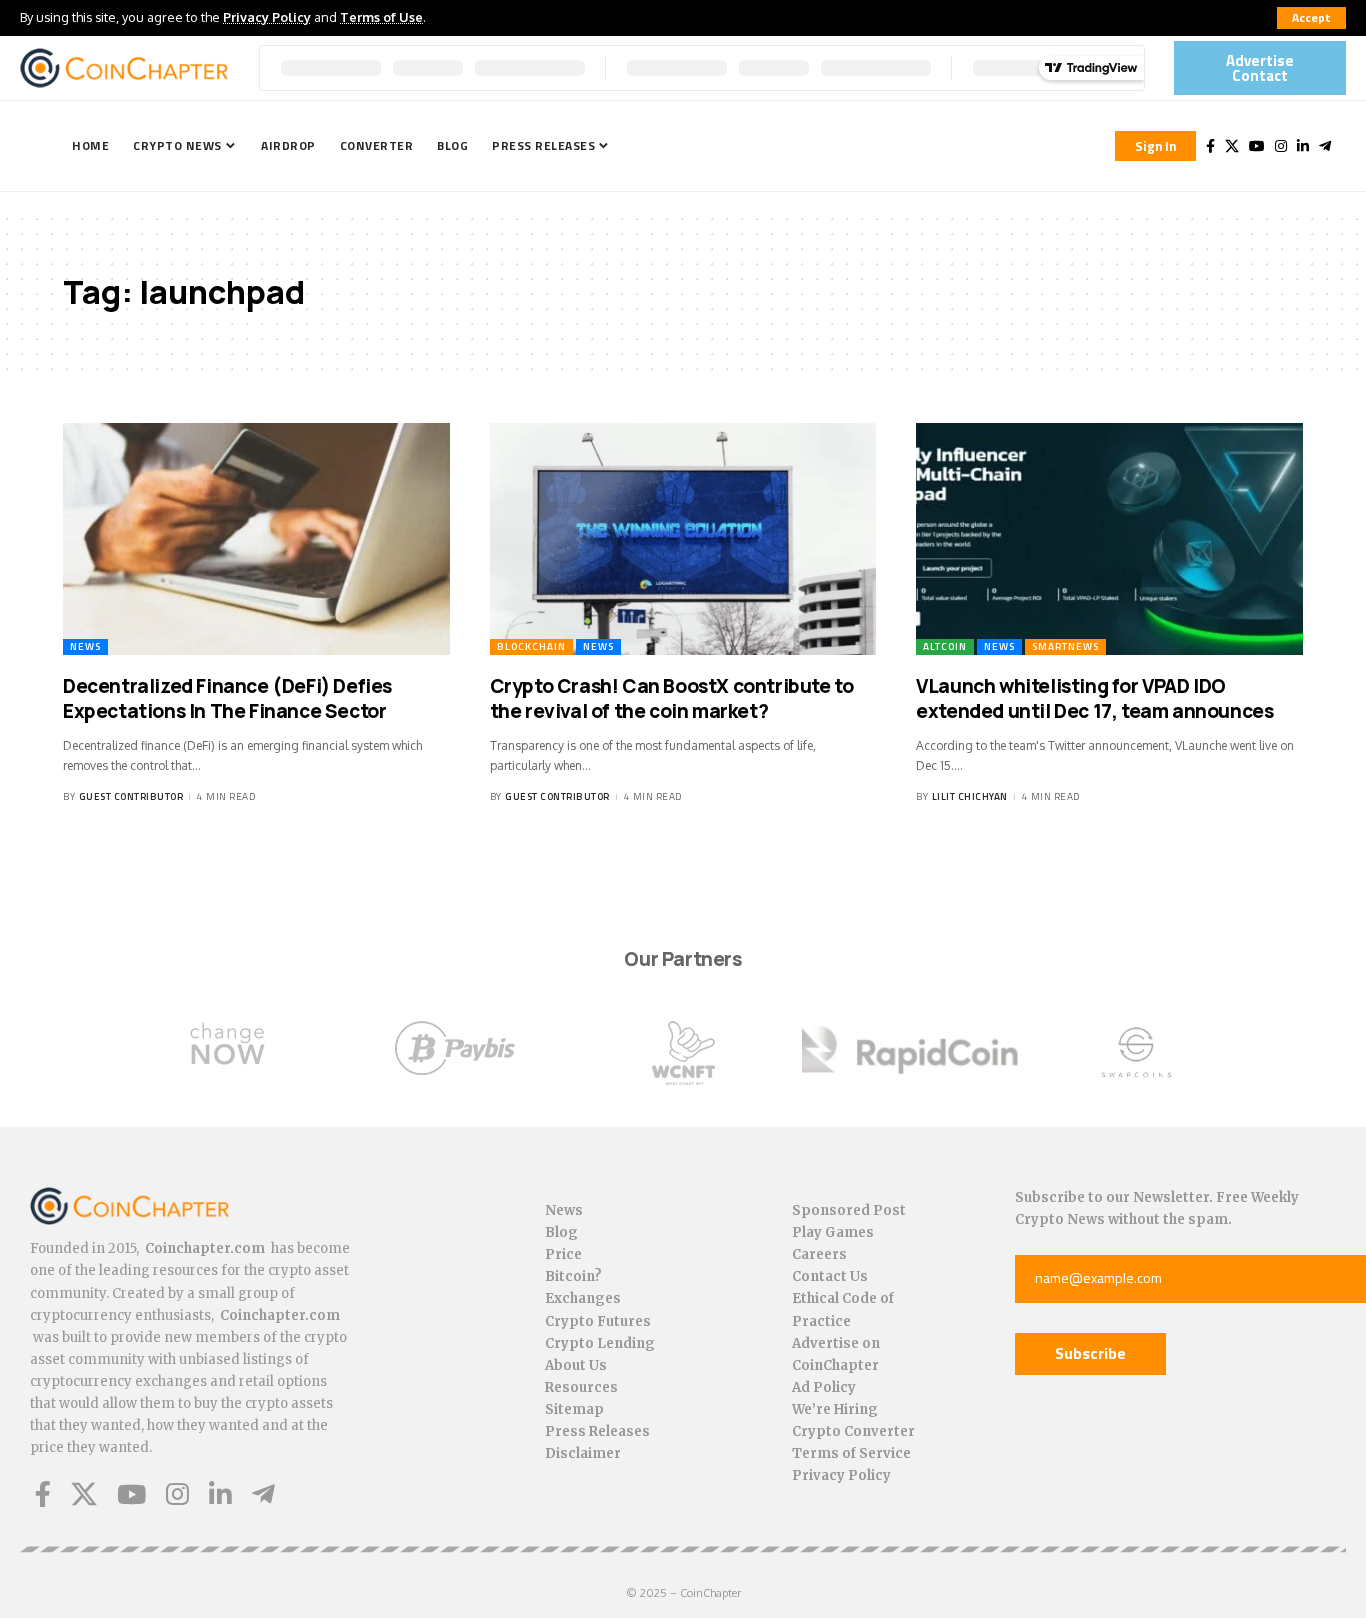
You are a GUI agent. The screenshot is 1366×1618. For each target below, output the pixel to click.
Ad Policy (824, 1387)
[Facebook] (1210, 146)
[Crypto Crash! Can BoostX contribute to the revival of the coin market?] (683, 539)
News (85, 646)
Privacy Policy (267, 17)
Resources (581, 1387)
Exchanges (583, 1298)
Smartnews (1065, 646)
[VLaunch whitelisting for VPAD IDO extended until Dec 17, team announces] (1109, 539)
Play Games (833, 1232)
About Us (576, 1365)
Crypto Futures (598, 1321)
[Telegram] (1325, 146)
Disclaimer (583, 1453)
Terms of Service (851, 1453)
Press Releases (597, 1431)
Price (563, 1254)
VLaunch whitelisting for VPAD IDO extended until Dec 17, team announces (1094, 698)
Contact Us (830, 1276)
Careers (819, 1254)
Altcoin (945, 646)
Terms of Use (381, 17)
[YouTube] (1257, 146)
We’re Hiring (835, 1409)
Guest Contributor (131, 796)
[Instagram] (1281, 146)
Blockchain (531, 646)
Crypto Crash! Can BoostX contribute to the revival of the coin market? (672, 698)
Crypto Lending (600, 1343)
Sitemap (574, 1409)
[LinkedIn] (1303, 146)
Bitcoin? (573, 1276)
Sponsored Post (849, 1210)
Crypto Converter (853, 1431)
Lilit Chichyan (970, 796)
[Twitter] (1232, 146)
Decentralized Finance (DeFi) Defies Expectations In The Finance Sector (227, 698)
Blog (561, 1232)
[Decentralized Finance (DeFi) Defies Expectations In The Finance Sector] (256, 539)
